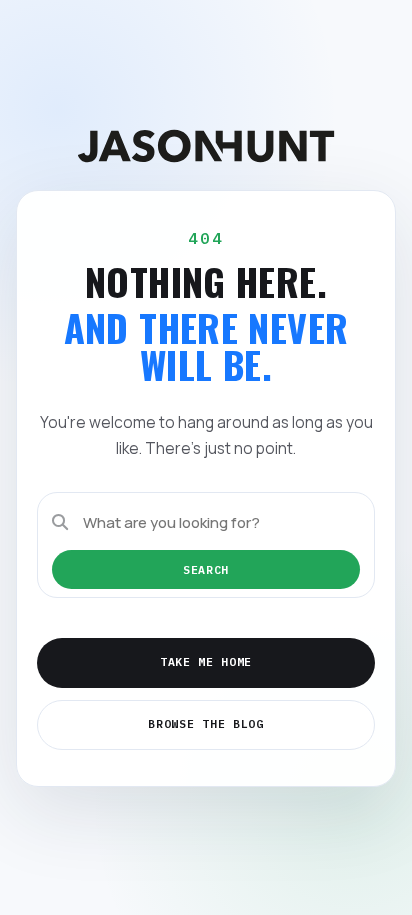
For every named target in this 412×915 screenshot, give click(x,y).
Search (206, 569)
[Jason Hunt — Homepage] (206, 145)
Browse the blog (205, 723)
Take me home (206, 661)
